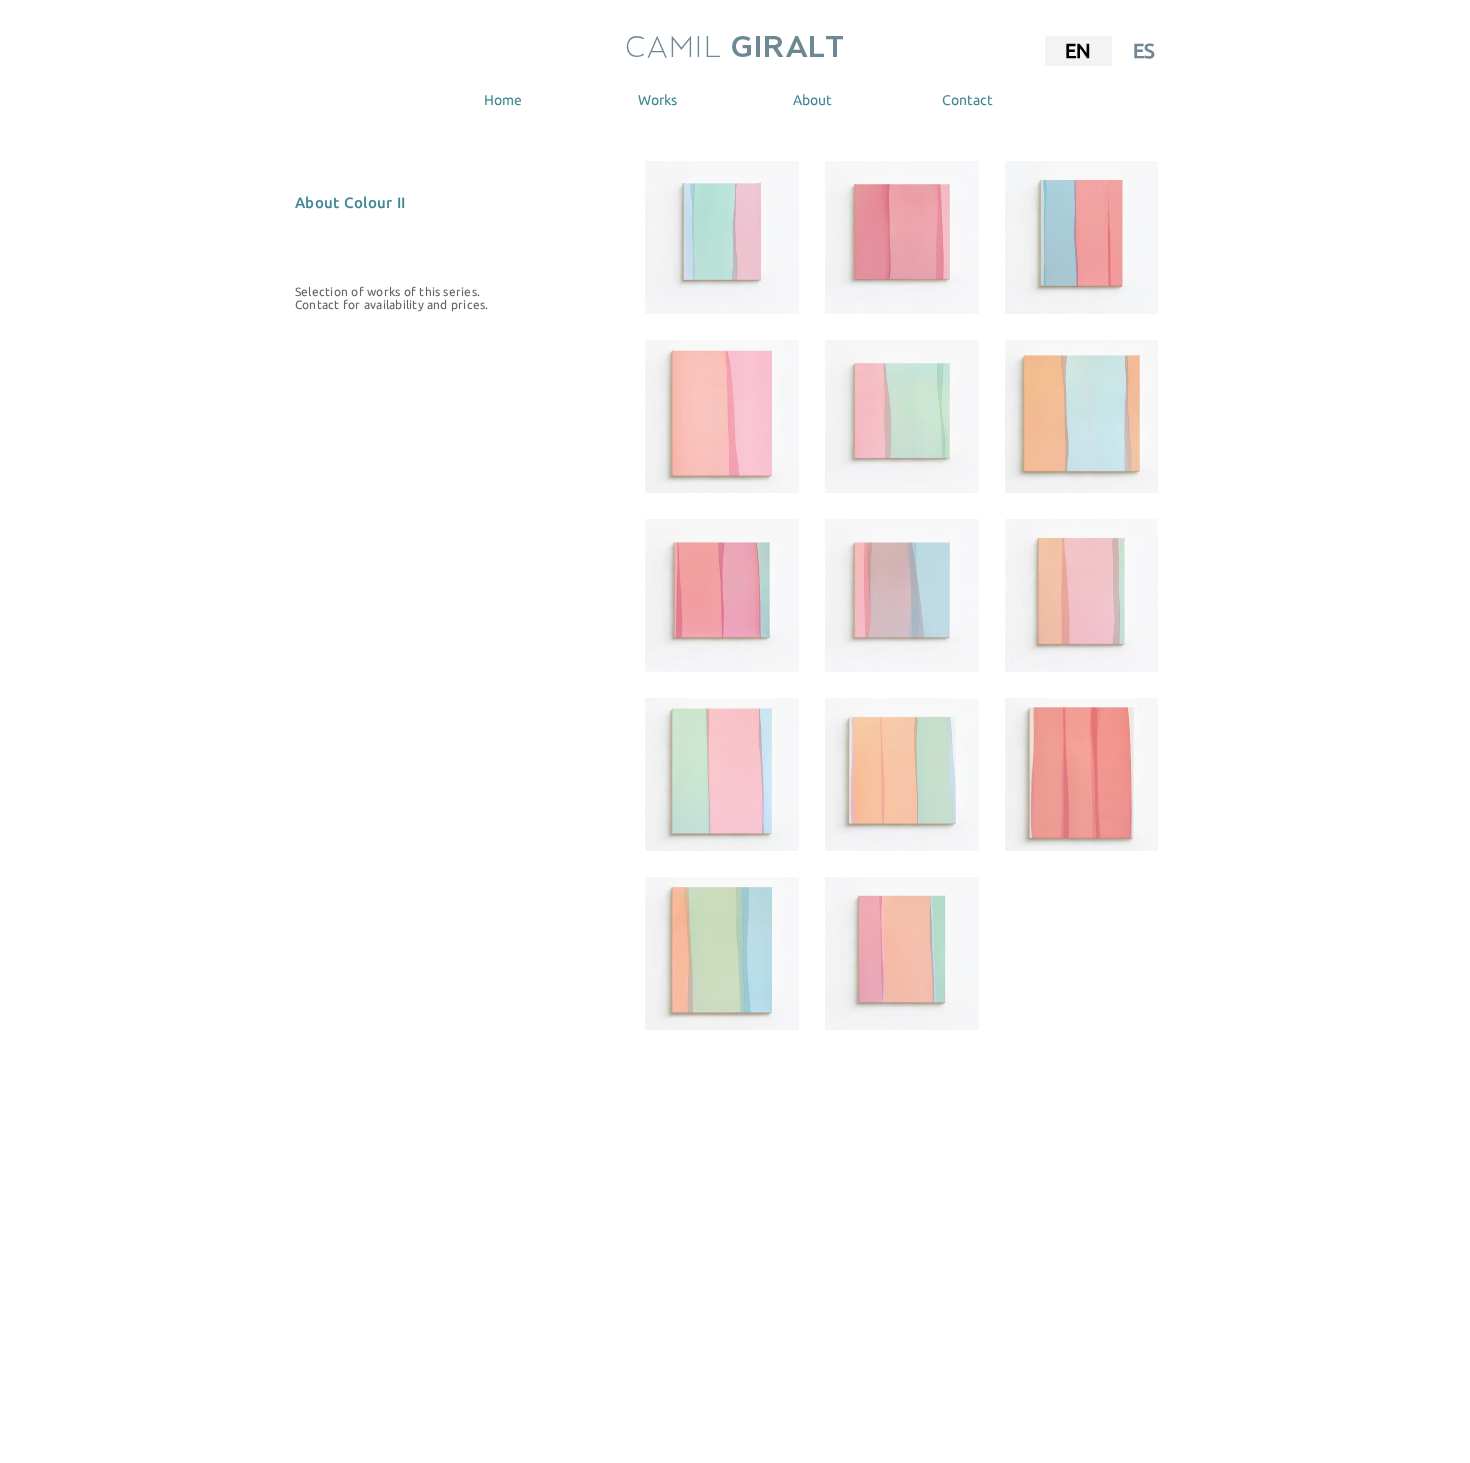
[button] (657, 100)
